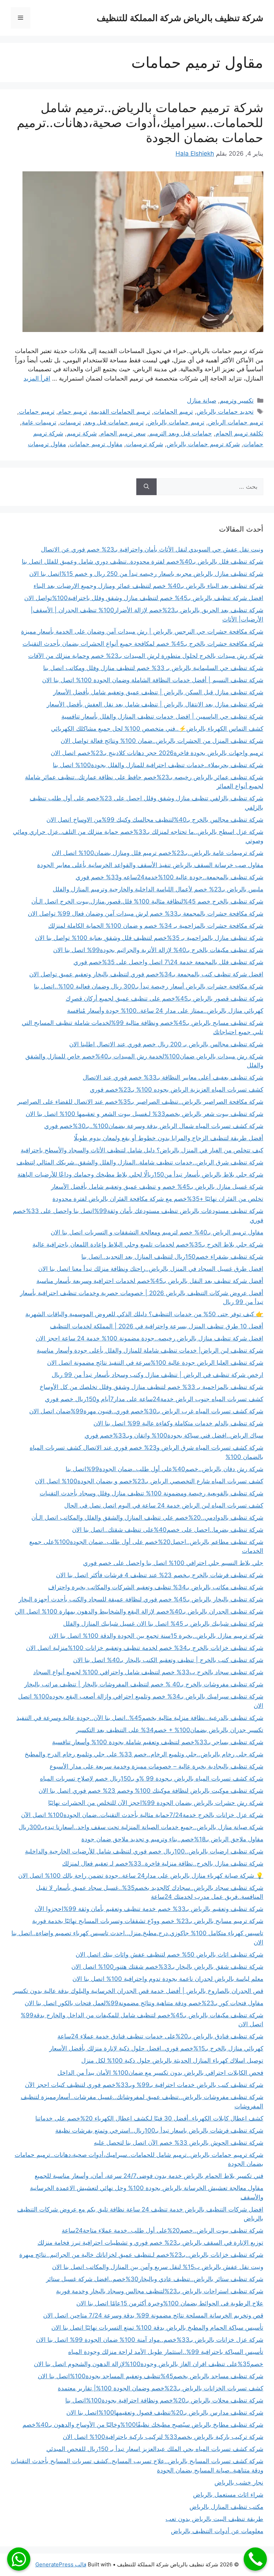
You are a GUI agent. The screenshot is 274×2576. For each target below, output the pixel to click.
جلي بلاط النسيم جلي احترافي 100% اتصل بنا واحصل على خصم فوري (173, 1563)
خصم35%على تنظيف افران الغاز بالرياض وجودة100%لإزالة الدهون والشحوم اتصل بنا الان (149, 2364)
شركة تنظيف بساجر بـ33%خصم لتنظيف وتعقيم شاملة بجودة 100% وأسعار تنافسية (158, 1742)
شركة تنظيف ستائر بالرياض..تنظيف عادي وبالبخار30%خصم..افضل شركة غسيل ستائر (155, 2279)
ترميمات (70, 422)
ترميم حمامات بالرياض (176, 422)
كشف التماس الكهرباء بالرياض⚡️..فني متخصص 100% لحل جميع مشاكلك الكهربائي (157, 729)
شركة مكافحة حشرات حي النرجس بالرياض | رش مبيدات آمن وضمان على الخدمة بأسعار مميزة (142, 632)
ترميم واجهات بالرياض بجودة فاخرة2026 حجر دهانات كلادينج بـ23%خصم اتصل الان (157, 753)
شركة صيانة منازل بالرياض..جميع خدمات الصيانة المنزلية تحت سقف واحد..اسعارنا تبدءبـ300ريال (141, 1827)
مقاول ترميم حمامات (96, 444)
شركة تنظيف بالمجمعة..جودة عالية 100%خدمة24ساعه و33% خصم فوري (169, 877)
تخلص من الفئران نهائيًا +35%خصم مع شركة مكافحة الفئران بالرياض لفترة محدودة (158, 1199)
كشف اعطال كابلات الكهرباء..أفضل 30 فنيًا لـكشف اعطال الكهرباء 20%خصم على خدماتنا (149, 2118)
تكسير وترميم (237, 401)
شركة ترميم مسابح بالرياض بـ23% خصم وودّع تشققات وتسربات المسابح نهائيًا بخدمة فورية (148, 1921)
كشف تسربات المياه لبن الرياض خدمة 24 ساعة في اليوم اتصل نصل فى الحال (164, 1505)
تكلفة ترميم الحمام (239, 433)
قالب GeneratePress (61, 2564)
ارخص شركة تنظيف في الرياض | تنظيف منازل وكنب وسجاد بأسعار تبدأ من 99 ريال (158, 1375)
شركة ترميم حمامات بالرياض (203, 444)
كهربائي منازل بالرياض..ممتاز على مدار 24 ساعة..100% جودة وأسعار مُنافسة (165, 1011)
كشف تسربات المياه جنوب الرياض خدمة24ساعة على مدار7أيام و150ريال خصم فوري (154, 1399)
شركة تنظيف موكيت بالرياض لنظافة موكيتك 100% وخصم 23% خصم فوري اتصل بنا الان (151, 1791)
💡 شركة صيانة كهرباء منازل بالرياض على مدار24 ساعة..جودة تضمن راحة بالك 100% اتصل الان (141, 1876)
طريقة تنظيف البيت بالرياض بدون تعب (214, 2519)
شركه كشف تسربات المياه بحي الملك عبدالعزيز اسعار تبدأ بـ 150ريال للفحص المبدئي (155, 2449)
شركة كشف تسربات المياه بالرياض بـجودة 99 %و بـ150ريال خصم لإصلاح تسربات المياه (152, 1778)
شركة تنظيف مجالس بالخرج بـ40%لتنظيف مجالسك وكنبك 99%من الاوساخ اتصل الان (155, 820)
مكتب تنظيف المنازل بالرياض (226, 2507)
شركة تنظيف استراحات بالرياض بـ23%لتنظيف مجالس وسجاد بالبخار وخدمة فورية (160, 2291)
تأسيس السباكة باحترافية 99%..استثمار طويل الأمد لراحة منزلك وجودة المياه (166, 2352)
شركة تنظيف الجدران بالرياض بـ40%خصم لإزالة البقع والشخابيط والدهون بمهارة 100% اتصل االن (139, 1611)
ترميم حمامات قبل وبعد (114, 422)
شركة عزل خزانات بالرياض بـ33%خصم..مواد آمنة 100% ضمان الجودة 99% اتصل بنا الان (150, 2340)
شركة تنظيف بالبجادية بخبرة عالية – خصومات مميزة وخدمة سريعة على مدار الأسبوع (156, 1766)
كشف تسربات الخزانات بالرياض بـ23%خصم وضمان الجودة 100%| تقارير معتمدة (161, 2388)
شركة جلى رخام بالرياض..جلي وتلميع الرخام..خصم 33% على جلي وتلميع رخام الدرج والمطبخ (144, 1754)
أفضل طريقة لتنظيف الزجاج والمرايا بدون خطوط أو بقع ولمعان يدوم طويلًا (169, 1138)
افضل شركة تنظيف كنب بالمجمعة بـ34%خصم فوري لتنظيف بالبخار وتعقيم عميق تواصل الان (146, 974)
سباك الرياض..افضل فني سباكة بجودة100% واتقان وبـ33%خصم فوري (174, 1435)
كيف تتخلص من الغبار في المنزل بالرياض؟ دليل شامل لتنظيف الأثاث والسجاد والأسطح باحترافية (142, 1150)
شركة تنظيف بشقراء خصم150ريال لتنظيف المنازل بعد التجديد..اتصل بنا (172, 1257)
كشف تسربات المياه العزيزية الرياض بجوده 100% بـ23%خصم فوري (177, 1090)
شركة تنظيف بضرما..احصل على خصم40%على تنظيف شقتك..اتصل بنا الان (168, 1530)
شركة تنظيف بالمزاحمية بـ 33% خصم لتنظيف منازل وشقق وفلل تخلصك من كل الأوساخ (151, 1387)
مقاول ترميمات (47, 444)
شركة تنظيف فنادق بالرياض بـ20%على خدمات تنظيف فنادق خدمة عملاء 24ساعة (160, 2036)
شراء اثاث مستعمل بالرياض (228, 2495)
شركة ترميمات (144, 444)
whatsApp (19, 2559)
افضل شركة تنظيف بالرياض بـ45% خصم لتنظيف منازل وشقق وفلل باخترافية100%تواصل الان (144, 598)
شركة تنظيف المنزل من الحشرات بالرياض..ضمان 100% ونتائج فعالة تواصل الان (162, 741)
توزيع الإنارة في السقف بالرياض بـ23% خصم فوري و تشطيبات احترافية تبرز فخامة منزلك (150, 2243)
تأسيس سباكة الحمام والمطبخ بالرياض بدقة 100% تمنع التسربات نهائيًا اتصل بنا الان (157, 2328)
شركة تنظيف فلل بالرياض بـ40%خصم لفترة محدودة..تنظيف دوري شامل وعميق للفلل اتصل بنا (143, 562)
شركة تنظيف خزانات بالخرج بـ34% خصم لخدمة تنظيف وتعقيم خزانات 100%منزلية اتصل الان (145, 1648)
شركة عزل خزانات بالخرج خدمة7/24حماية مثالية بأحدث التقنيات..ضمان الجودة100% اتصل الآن (142, 1815)
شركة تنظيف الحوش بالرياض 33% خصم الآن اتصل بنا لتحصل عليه (179, 2143)
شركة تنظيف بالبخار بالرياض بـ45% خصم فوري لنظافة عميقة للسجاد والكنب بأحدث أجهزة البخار (141, 1599)
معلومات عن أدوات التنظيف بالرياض (217, 2531)
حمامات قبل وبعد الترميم (181, 433)
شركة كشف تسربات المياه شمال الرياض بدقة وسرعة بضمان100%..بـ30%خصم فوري (154, 1126)
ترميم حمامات (37, 412)
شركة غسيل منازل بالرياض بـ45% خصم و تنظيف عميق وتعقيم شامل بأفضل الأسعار (157, 1187)
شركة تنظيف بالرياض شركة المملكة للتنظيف (180, 18)
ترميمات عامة (39, 422)
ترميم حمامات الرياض (236, 422)
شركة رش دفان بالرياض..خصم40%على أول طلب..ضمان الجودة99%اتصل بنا (164, 1469)
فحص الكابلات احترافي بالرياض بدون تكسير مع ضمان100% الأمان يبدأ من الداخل (160, 2073)
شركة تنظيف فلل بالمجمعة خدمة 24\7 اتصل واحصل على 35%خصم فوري (168, 962)
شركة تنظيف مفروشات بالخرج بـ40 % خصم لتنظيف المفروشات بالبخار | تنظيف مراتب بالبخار (144, 1684)
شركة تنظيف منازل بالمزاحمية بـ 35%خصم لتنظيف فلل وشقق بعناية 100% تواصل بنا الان (149, 938)
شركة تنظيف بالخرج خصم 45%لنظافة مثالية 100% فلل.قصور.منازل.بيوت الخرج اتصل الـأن (147, 901)
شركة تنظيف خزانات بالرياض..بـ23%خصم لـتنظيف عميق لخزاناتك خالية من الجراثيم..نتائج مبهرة (141, 2255)
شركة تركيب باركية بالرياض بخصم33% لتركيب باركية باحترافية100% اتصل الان (163, 2437)
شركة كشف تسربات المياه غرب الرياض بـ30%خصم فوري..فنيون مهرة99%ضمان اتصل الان (146, 1411)
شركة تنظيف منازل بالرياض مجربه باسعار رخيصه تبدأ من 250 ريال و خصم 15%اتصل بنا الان (146, 574)
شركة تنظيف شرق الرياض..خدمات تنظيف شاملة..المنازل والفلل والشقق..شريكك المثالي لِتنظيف (140, 1162)
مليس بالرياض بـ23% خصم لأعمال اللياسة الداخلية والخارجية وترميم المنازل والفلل (158, 889)
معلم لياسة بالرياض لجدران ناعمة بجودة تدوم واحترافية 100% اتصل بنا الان (168, 1979)
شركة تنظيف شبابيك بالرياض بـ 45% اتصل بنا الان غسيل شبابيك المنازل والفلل (163, 1624)
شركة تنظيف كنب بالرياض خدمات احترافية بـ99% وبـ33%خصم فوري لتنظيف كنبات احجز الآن (144, 2085)
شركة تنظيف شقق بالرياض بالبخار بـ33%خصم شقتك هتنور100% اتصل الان (167, 1967)
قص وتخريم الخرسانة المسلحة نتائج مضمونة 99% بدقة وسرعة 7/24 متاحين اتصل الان (153, 2315)
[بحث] (146, 487)
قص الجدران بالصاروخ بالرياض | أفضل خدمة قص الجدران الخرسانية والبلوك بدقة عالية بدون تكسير (138, 1991)
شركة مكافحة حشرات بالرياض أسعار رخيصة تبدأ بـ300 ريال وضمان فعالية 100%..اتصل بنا (149, 986)
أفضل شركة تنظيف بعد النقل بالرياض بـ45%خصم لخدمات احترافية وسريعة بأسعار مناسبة (150, 1281)
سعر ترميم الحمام (123, 433)
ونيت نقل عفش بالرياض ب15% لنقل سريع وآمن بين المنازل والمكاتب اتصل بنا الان (158, 2267)
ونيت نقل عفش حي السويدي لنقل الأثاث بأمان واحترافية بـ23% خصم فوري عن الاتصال (152, 549)
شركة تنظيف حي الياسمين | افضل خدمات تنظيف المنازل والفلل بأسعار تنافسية (162, 716)
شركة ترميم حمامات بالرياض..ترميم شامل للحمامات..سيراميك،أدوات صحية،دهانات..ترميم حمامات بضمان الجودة (140, 122)
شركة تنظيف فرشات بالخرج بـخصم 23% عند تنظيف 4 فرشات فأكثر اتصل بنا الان (160, 1575)
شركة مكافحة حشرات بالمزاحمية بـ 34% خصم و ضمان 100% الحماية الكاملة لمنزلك (156, 926)
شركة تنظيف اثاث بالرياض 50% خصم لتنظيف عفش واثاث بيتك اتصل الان (169, 1954)
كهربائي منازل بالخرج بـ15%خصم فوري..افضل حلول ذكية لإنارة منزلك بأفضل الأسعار (156, 2048)
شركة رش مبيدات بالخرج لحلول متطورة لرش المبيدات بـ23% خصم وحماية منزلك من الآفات (146, 656)
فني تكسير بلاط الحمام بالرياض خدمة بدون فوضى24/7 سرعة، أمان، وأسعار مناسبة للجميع (149, 2176)
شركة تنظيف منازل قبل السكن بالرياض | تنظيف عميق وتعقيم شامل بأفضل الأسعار (158, 692)
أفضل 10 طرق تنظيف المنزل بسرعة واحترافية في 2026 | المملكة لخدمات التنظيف (157, 1326)
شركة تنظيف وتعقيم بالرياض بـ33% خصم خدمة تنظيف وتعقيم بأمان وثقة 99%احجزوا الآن (149, 1909)
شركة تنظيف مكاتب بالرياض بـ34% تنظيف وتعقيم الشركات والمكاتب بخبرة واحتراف (156, 1587)
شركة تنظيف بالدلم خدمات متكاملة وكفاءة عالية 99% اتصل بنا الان (178, 1423)
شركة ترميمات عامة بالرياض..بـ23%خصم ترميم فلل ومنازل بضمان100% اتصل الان (158, 853)
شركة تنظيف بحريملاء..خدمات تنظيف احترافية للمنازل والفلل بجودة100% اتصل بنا (158, 765)
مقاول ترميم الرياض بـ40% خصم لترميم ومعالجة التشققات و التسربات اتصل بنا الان (157, 1232)
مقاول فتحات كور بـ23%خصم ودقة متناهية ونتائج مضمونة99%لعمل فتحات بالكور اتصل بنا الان (144, 2003)
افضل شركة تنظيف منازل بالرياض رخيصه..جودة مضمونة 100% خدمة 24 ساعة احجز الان (149, 1338)
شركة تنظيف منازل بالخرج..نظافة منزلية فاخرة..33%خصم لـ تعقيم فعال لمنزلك (163, 1863)
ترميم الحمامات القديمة (120, 412)
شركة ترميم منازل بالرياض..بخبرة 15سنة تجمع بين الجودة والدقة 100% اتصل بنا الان (156, 1636)
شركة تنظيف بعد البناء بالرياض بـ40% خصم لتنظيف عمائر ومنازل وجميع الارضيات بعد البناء (148, 586)
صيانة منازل (202, 401)
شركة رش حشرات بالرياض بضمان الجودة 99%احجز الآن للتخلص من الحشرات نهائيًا (156, 1803)
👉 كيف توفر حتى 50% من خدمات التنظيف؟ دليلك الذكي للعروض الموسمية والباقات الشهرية (144, 1314)
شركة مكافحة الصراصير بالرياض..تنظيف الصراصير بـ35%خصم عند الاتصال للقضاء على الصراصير (140, 1102)
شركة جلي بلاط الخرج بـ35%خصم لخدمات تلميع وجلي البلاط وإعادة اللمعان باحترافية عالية (148, 1244)
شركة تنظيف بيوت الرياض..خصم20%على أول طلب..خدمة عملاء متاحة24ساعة (163, 2230)
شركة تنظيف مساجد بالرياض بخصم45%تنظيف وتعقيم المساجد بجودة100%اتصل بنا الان (151, 2376)
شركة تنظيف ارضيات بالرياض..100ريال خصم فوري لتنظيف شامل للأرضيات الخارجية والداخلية (144, 1851)
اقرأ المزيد (37, 378)
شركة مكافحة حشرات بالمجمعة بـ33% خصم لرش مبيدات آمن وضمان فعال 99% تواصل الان (146, 914)
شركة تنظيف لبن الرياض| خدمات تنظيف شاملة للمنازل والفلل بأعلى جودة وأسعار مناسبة (150, 1350)
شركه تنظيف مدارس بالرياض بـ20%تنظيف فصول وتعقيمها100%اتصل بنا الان (165, 2413)
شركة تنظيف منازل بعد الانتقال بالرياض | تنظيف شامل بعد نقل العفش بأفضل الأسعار (155, 704)
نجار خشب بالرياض (239, 2482)
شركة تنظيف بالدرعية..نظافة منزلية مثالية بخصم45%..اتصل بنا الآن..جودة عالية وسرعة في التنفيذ (140, 1718)
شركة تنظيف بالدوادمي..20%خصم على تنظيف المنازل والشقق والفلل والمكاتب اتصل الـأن (147, 1518)
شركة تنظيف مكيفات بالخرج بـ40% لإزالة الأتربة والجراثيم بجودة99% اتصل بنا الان (158, 950)
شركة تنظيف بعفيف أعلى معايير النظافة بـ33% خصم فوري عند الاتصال (173, 1077)
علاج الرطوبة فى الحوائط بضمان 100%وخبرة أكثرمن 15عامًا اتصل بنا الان (170, 2303)
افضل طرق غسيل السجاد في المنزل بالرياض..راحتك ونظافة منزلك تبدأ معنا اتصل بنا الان (151, 1269)
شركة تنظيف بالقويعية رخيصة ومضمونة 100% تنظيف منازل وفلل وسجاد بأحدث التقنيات (151, 1493)
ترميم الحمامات (173, 412)
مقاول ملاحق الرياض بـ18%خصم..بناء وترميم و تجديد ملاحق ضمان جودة (172, 1839)
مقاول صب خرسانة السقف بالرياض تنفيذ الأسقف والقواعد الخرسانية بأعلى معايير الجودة (150, 865)
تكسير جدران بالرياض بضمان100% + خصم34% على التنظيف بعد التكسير (170, 1730)
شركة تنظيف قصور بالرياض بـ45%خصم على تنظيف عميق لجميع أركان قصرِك (164, 998)
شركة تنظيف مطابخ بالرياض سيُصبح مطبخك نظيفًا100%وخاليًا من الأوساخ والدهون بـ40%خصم (143, 2425)
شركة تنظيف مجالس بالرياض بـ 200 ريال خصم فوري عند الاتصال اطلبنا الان (166, 1044)
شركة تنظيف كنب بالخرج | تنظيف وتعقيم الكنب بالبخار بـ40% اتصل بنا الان (168, 1660)
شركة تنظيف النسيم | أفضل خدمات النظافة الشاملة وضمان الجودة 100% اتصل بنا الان (153, 680)
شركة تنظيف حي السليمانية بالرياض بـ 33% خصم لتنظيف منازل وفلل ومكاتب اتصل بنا (153, 668)
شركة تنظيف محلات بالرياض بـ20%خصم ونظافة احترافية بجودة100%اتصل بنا (164, 2400)
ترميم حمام (73, 412)
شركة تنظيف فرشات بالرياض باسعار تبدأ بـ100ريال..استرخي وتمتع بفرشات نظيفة (159, 2130)
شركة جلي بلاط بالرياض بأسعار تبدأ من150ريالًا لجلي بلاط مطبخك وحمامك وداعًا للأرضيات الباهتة (140, 1174)
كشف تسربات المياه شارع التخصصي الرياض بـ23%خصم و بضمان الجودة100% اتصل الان (149, 1481)
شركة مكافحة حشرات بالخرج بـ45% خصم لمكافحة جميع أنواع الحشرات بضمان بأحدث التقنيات (143, 644)
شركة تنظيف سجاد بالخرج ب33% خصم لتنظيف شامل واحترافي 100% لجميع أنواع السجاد (148, 1672)
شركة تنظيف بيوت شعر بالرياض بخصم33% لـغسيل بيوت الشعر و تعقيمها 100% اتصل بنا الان (144, 1114)
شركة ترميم (82, 433)
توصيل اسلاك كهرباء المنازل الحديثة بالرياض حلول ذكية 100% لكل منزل (172, 2061)
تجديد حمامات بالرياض (225, 412)
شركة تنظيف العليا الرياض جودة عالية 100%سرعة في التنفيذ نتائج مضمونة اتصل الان (155, 1363)
